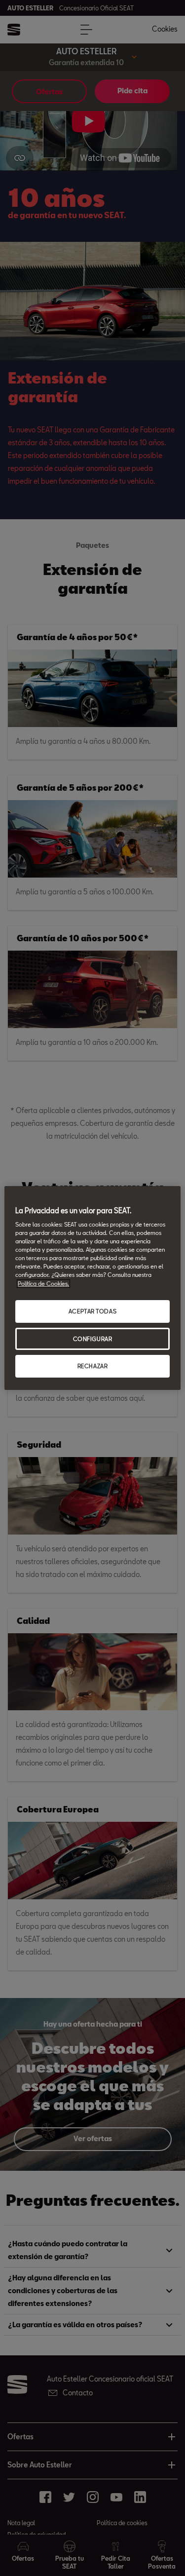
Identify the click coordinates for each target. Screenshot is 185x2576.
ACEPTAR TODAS (92, 1311)
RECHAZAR (93, 1366)
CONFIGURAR (93, 1339)
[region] (92, 1288)
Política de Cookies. (43, 1284)
